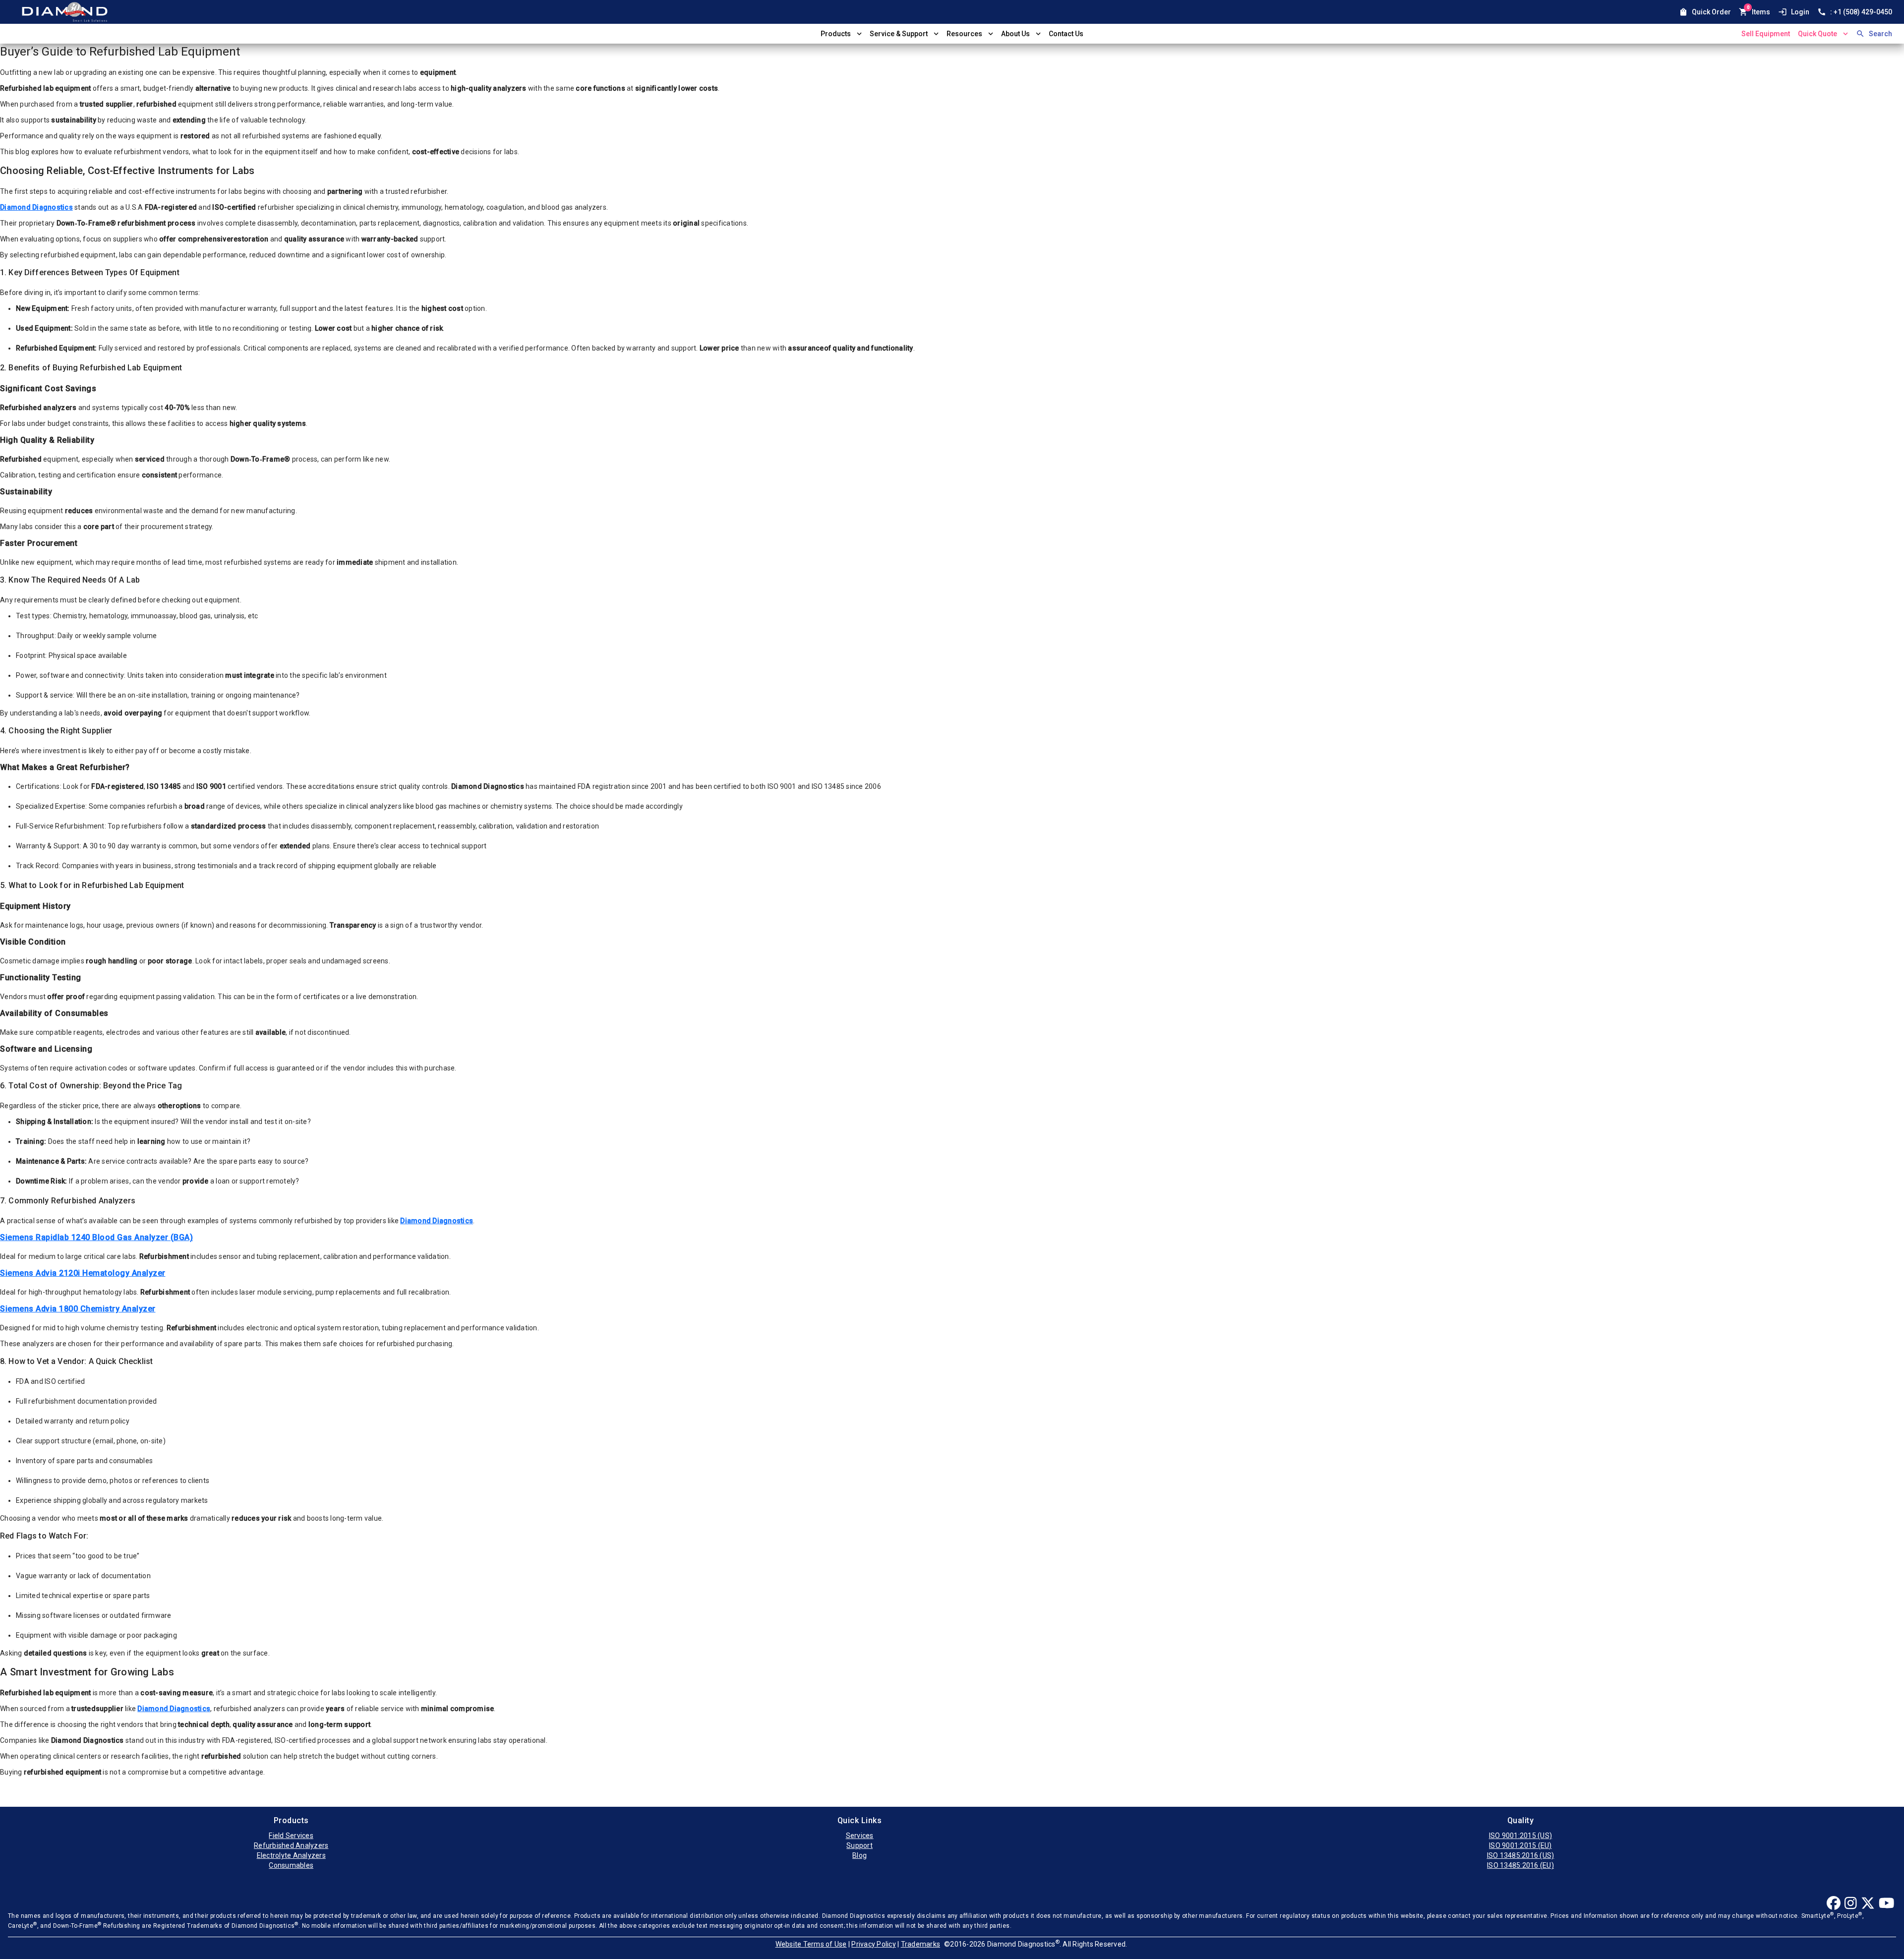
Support (860, 1845)
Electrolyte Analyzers (291, 1855)
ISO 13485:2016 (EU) (1520, 1865)
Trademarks (921, 1944)
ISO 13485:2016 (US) (1521, 1855)
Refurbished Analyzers (291, 1845)
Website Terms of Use (811, 1944)
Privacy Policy (874, 1944)
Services (860, 1836)
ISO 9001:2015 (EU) (1520, 1845)
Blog (860, 1855)
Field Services (291, 1836)
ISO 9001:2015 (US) (1521, 1836)
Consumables (291, 1865)
